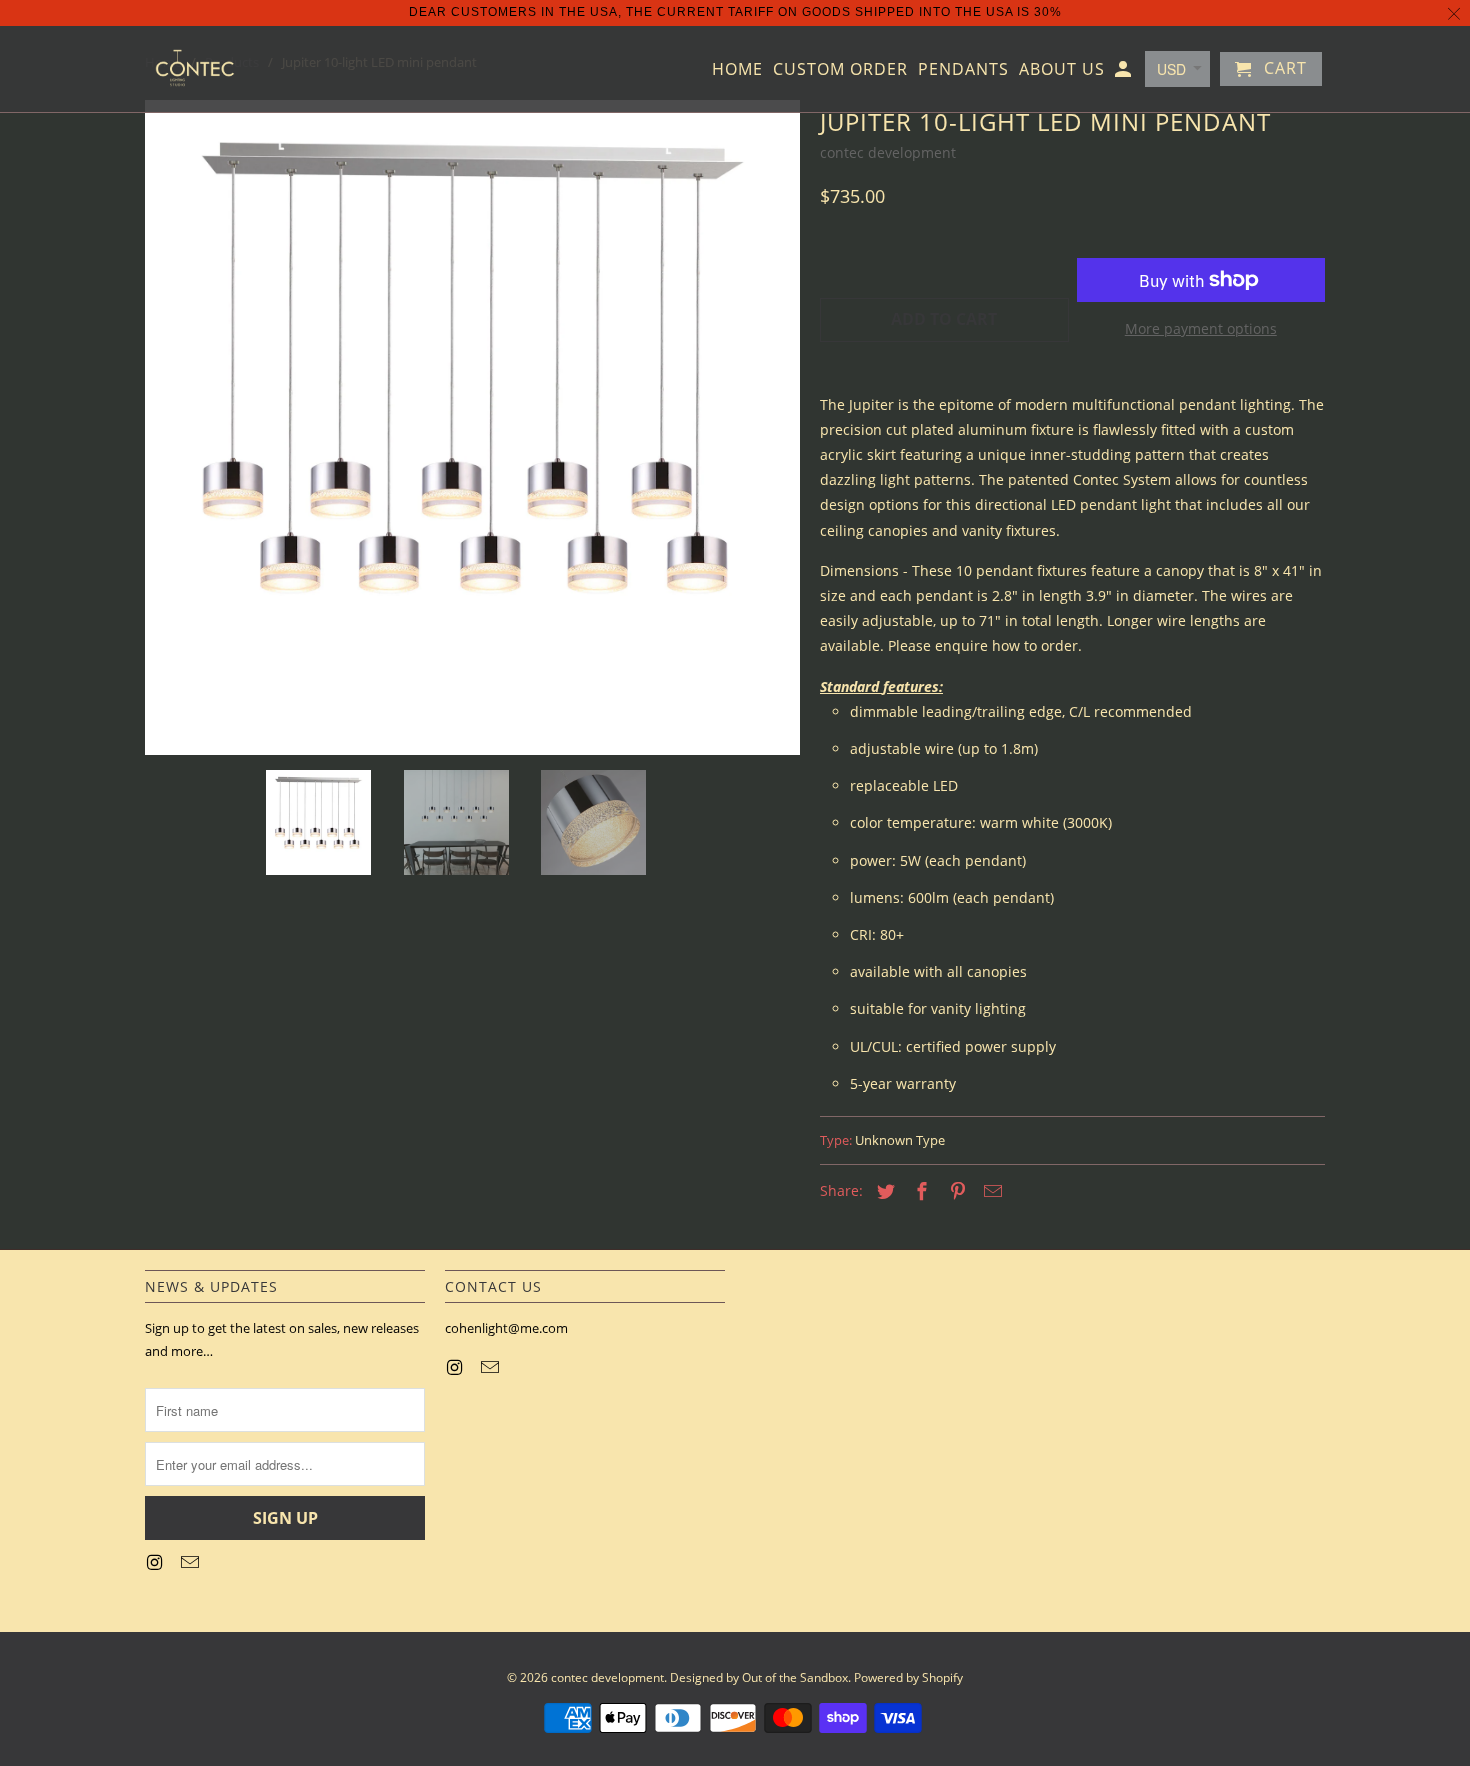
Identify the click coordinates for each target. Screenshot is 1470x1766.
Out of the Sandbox (795, 1677)
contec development (888, 152)
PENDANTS (963, 70)
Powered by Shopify (908, 1677)
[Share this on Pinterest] (955, 1191)
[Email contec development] (192, 1562)
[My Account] (1124, 73)
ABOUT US (1062, 70)
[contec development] (195, 69)
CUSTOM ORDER (840, 70)
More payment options (1201, 328)
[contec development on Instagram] (156, 1562)
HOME (737, 70)
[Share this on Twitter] (883, 1191)
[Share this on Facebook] (919, 1191)
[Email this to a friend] (990, 1191)
